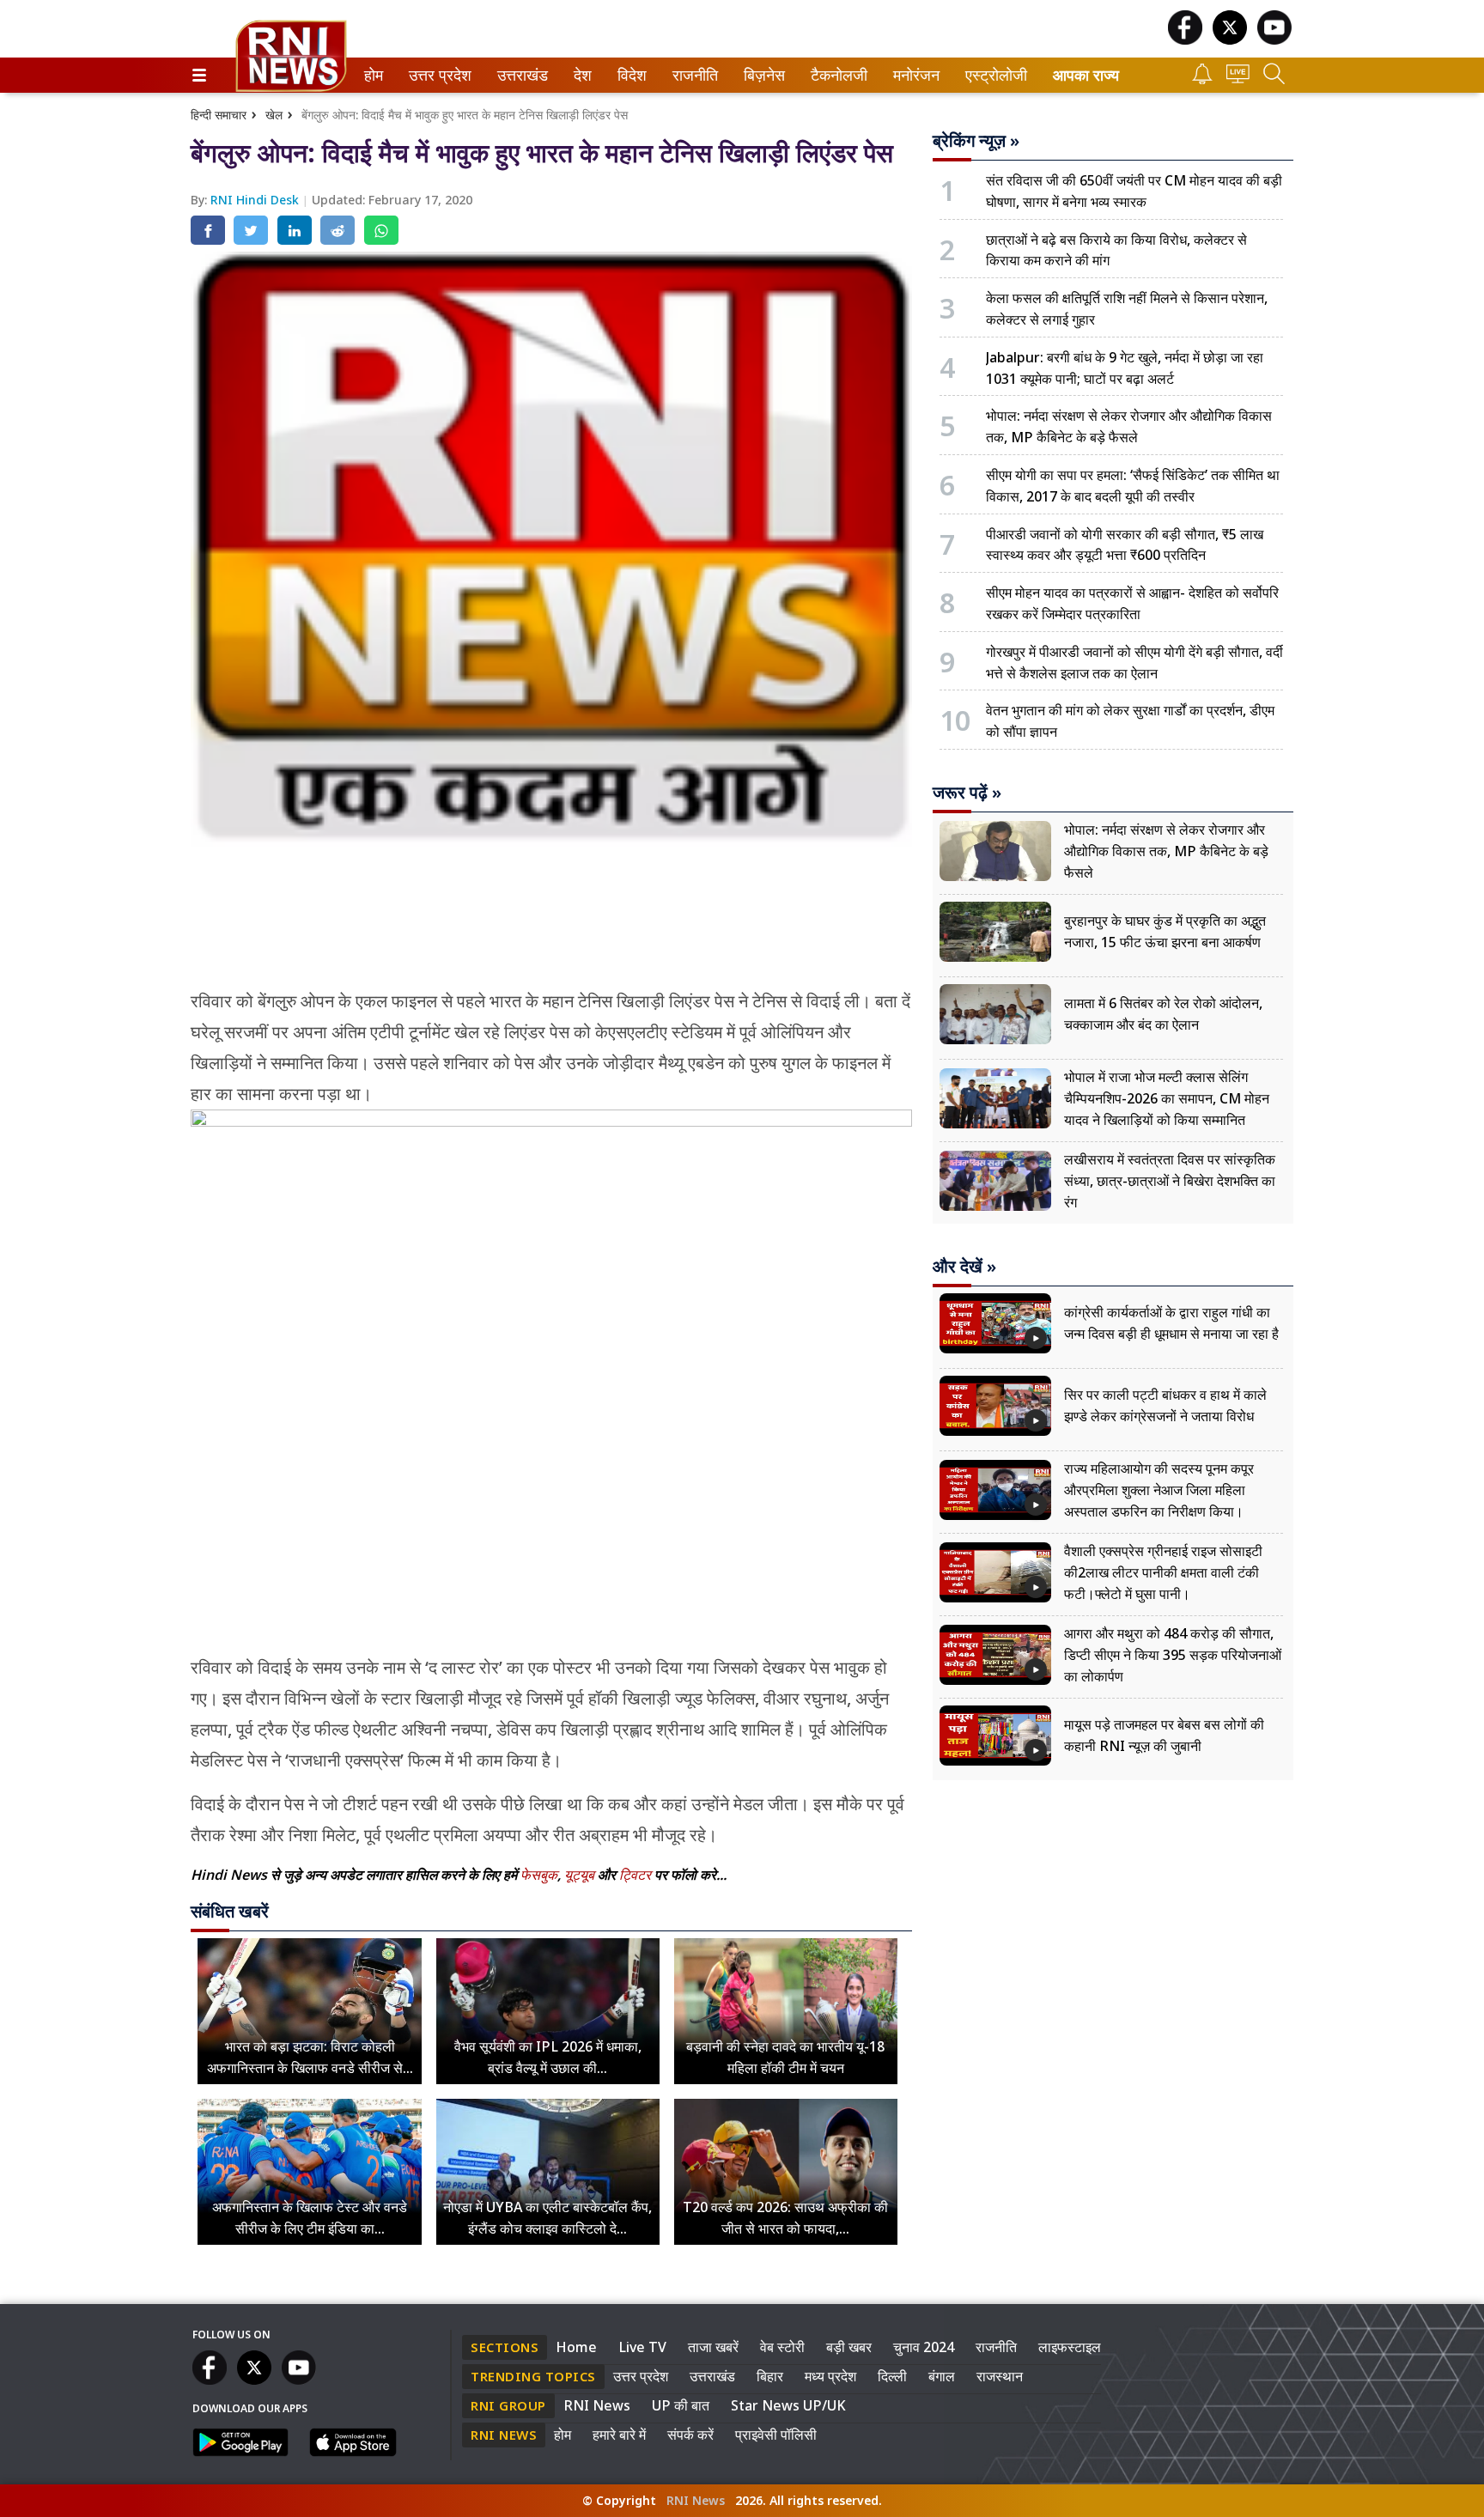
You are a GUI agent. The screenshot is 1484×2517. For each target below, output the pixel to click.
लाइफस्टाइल (1070, 2347)
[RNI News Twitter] (1230, 40)
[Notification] (1202, 79)
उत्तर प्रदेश (436, 75)
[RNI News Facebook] (1185, 40)
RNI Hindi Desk (256, 200)
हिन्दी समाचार (219, 115)
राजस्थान (1000, 2376)
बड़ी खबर (849, 2347)
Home (576, 2347)
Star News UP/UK (788, 2405)
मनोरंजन (914, 75)
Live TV (642, 2347)
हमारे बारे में (619, 2435)
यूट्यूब (581, 1875)
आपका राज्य (1086, 75)
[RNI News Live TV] (1238, 79)
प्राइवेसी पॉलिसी (776, 2435)
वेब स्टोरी (782, 2347)
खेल (274, 115)
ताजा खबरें (713, 2347)
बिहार (770, 2376)
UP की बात (681, 2405)
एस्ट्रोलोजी (992, 75)
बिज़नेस (762, 75)
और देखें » (964, 1267)
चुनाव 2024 (924, 2347)
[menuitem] (374, 75)
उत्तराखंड (520, 75)
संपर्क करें (690, 2435)
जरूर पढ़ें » (967, 793)
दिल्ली (892, 2376)
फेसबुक (539, 1875)
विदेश (630, 75)
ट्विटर (635, 1875)
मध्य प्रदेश (830, 2376)
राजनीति (693, 75)
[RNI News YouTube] (1274, 40)
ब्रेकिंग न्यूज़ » (976, 141)
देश (581, 75)
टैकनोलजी (836, 75)
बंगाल (942, 2376)
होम (372, 75)
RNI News (597, 2405)
